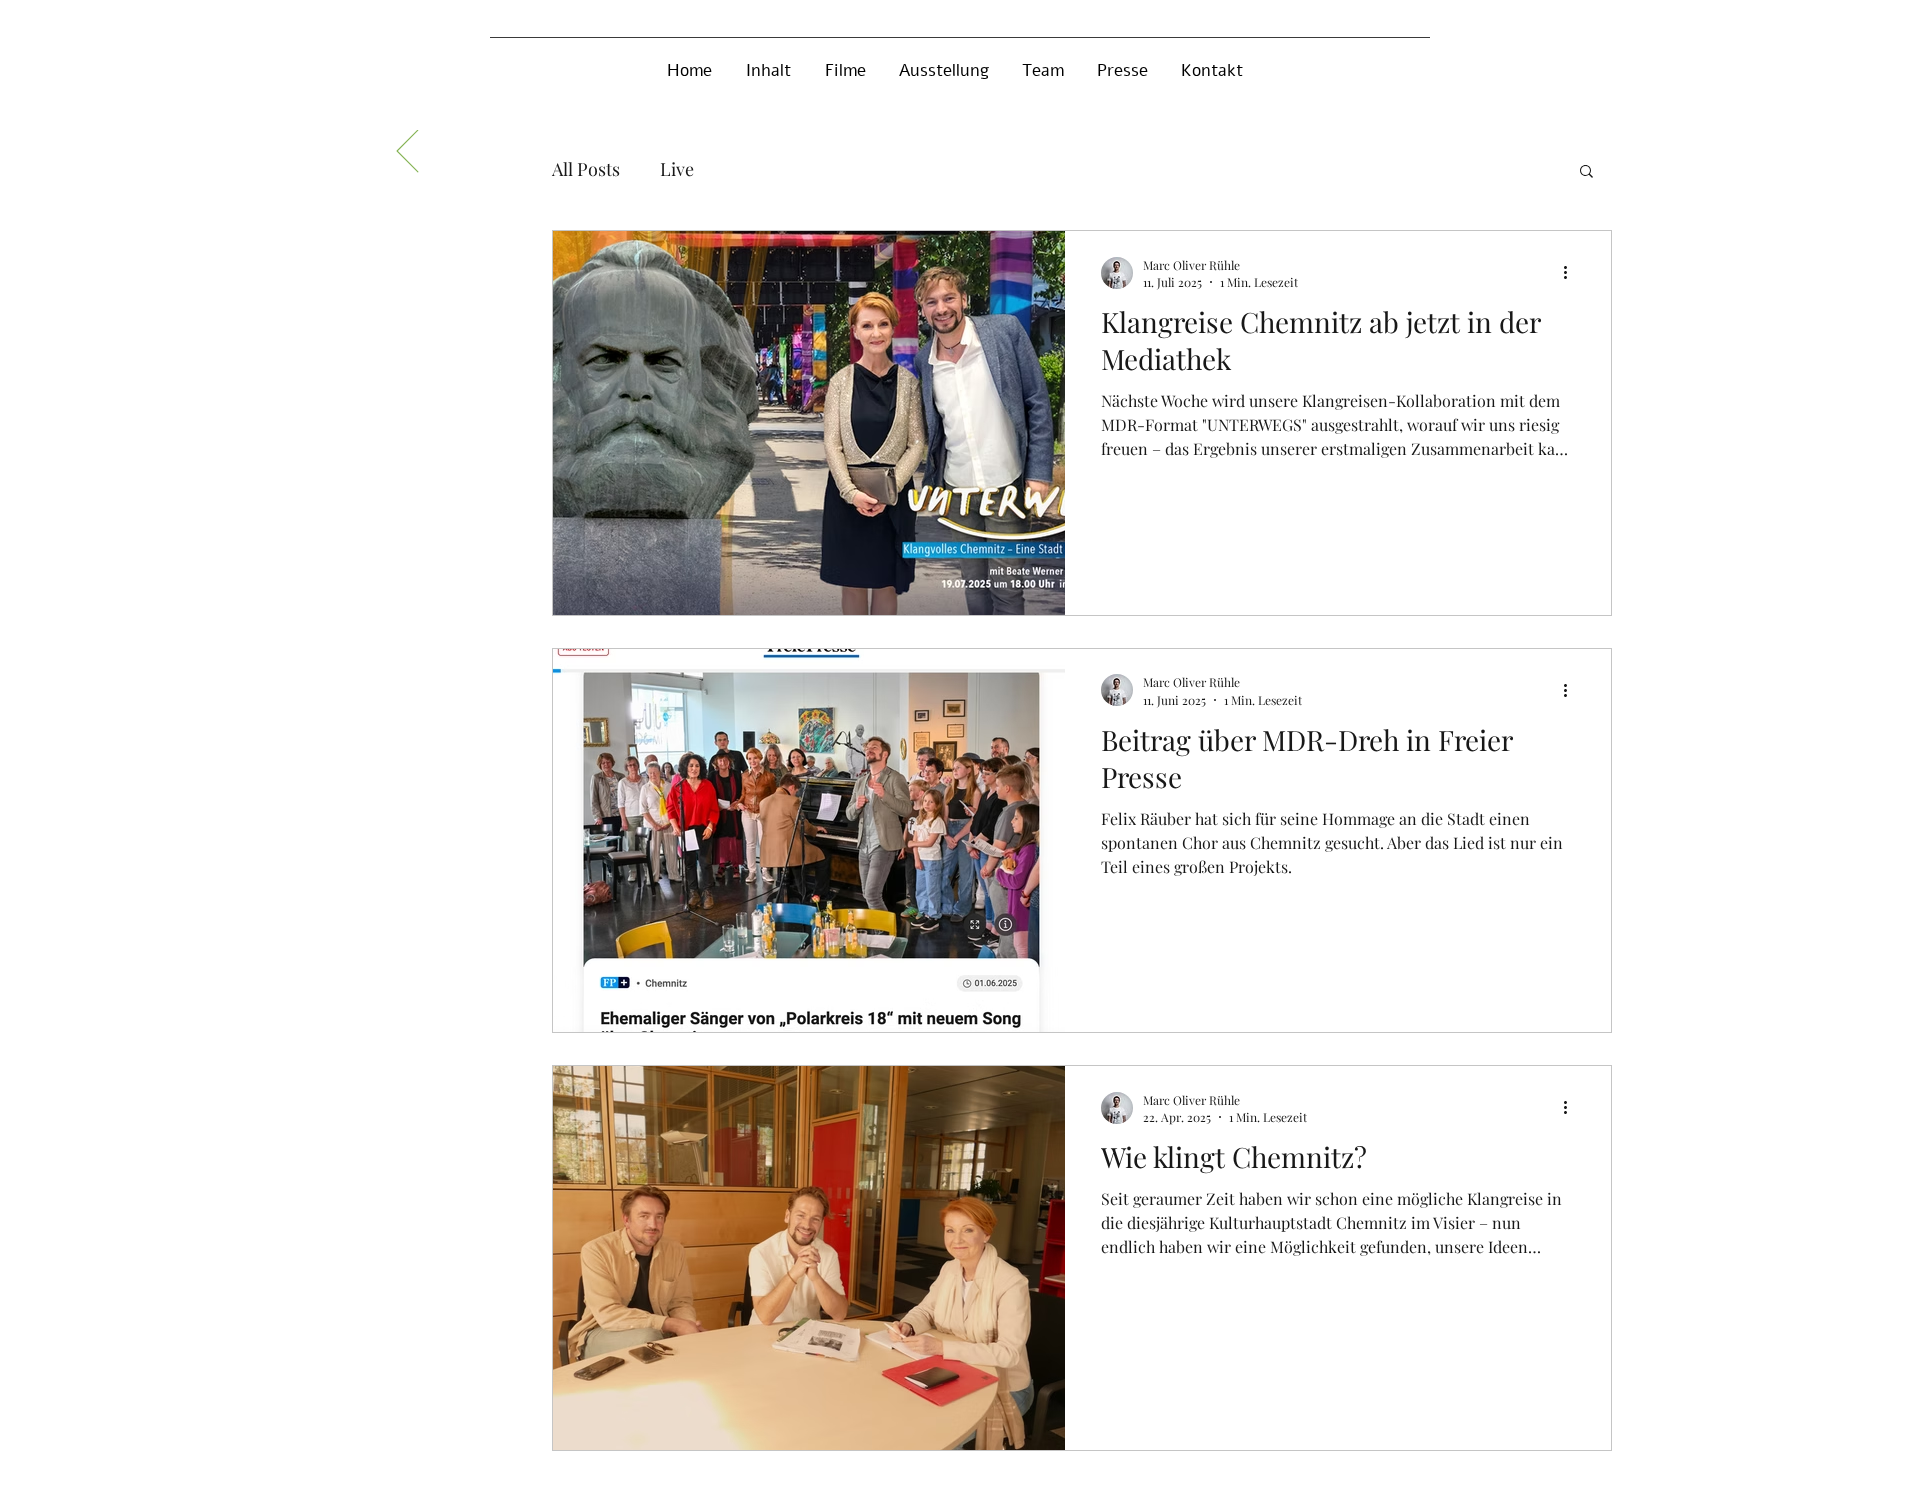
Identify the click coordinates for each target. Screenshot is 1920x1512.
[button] (1586, 172)
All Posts (586, 169)
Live (677, 169)
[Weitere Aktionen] (1572, 273)
